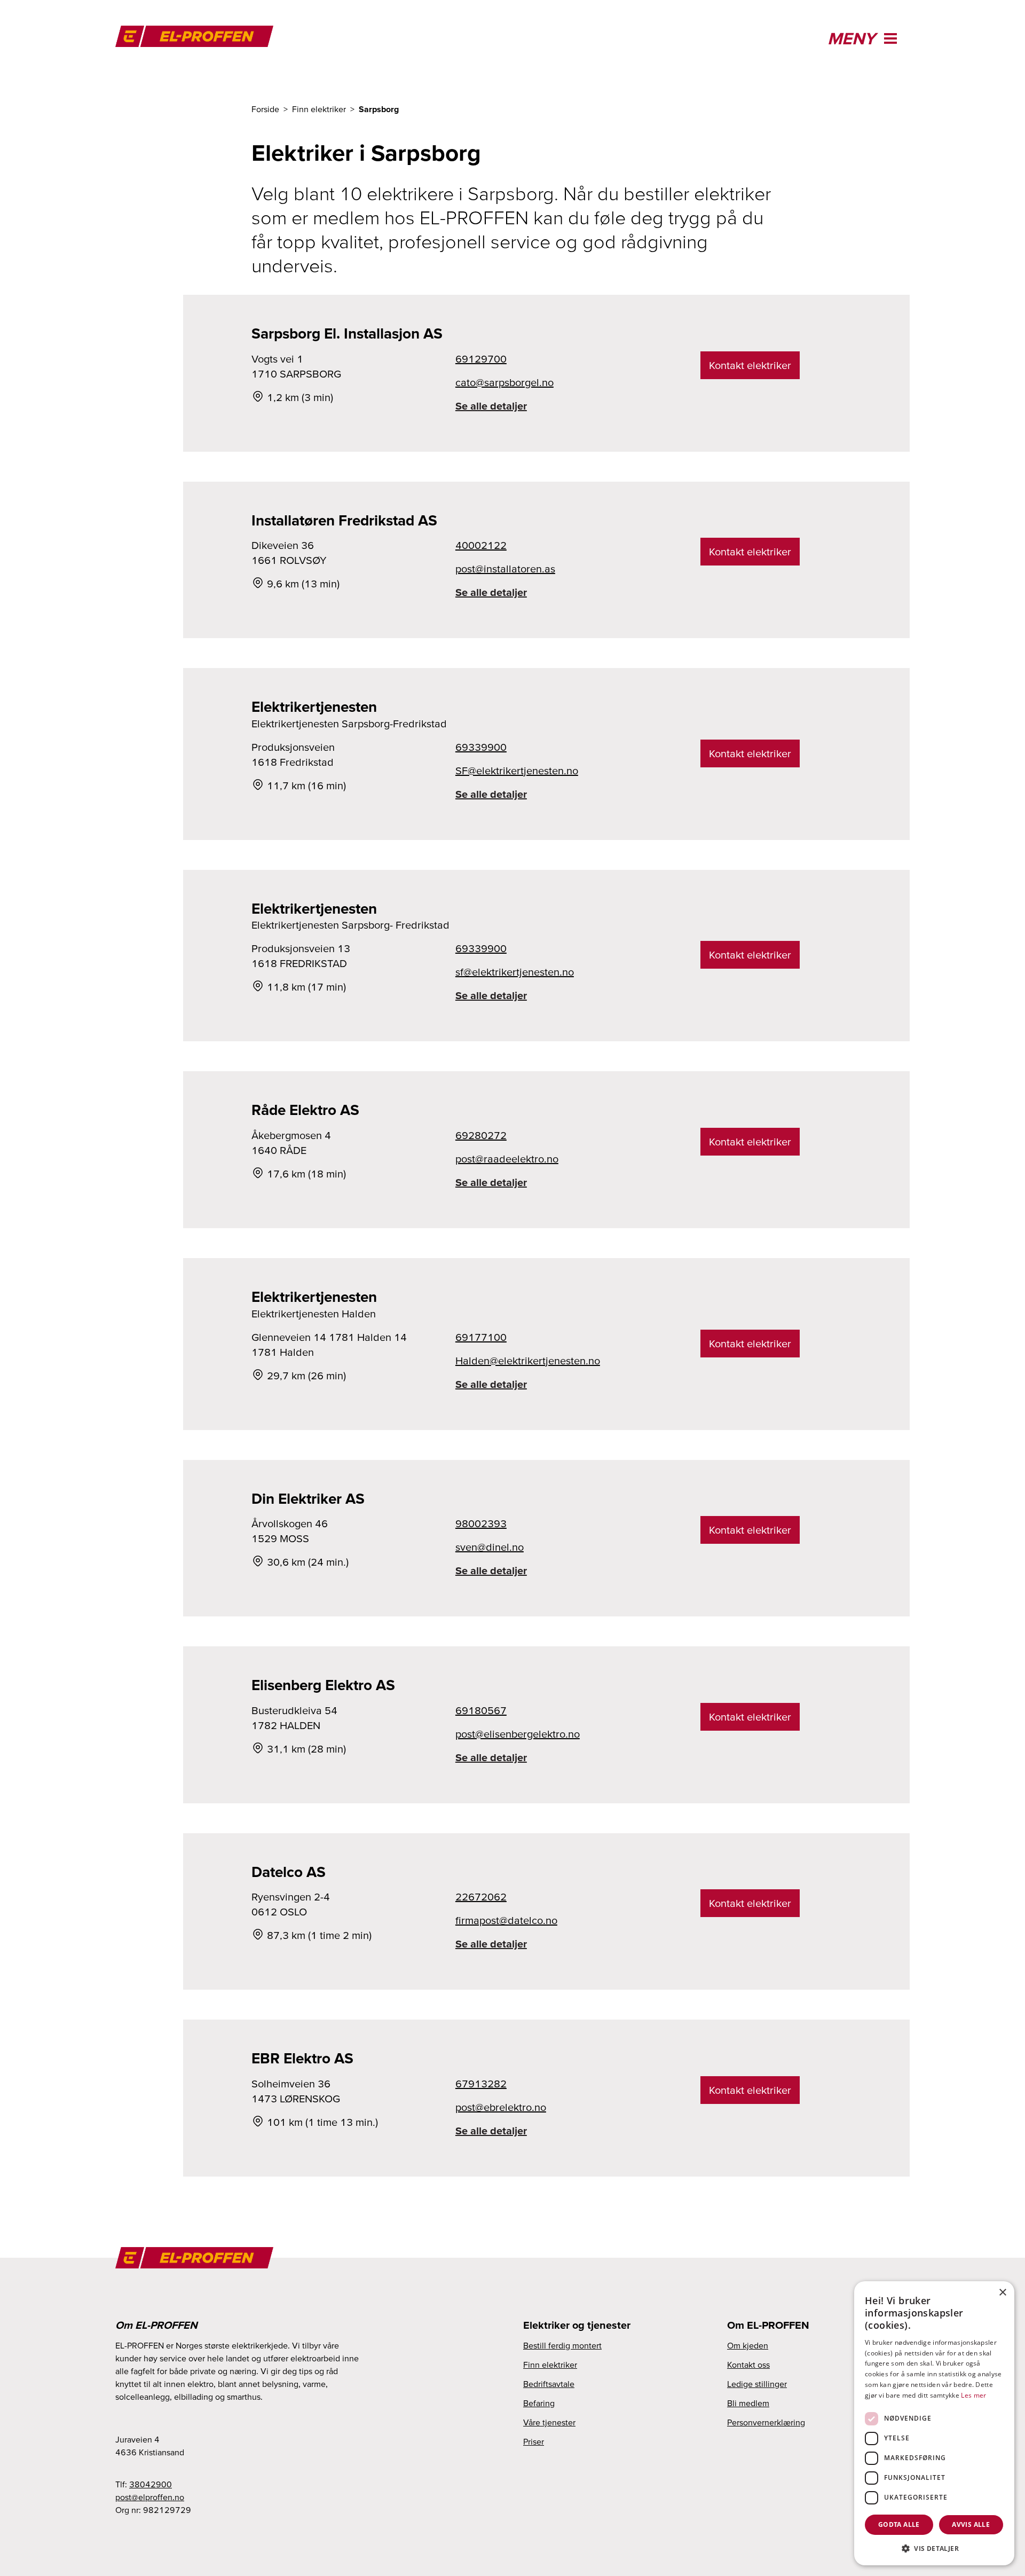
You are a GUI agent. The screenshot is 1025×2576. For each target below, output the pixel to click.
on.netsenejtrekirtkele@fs (515, 972)
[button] (934, 2548)
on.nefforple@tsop (150, 2497)
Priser (534, 2441)
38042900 (151, 2484)
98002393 (481, 1523)
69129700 (481, 359)
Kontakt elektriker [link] (750, 365)
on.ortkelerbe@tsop (501, 2107)
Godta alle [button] (899, 2524)
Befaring (539, 2403)
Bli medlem (748, 2403)
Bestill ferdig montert (562, 2345)
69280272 (481, 1135)
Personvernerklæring (766, 2422)
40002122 (481, 545)
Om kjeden (748, 2345)
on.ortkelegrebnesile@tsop (518, 1734)
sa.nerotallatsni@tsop (505, 569)
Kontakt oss (748, 2365)
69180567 (481, 1710)
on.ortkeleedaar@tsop (507, 1159)
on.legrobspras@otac (504, 382)
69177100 (481, 1337)
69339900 (481, 747)
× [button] (1002, 2293)
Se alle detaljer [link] (491, 406)
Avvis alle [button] (971, 2524)
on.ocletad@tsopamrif (506, 1920)
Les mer (973, 2395)
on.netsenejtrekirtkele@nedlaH (528, 1361)
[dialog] (934, 2423)
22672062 (481, 1897)
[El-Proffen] (201, 36)
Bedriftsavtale (549, 2384)
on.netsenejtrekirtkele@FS (517, 771)
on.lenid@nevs (490, 1547)
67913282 (481, 2084)
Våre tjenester (549, 2422)
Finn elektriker (550, 2365)
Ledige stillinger (757, 2384)
